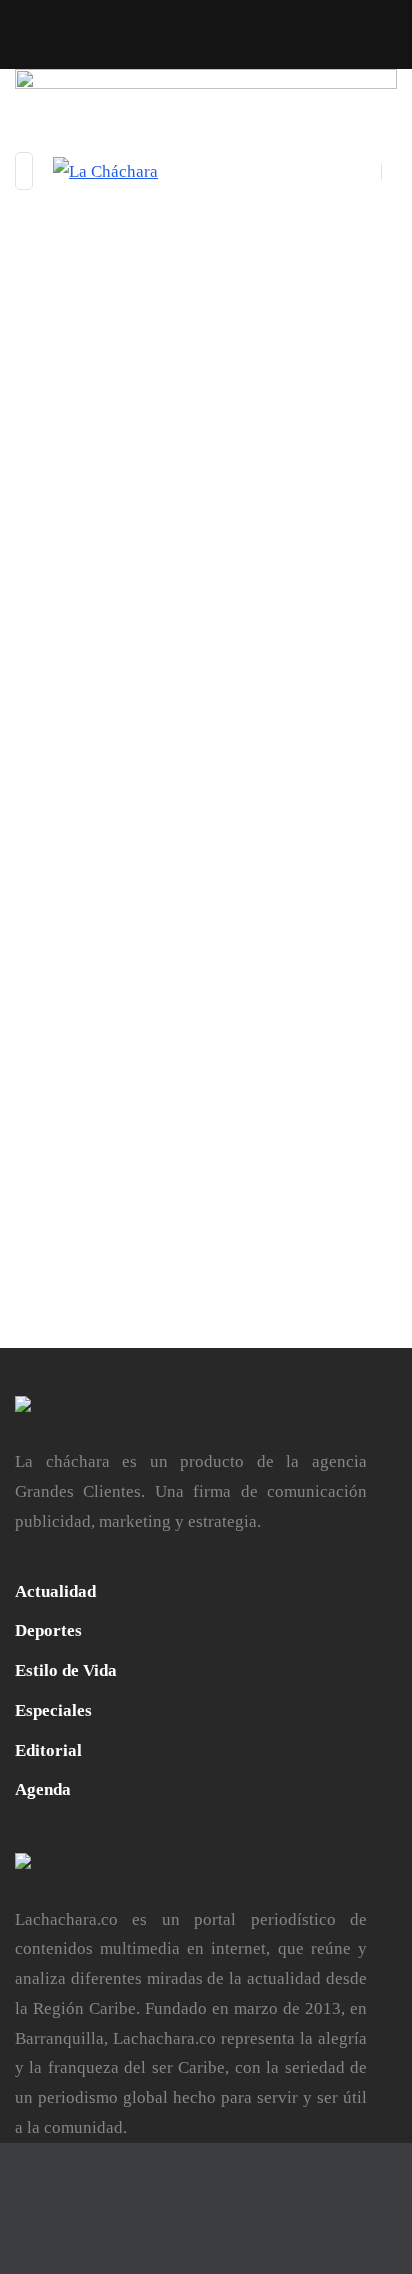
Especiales (53, 1710)
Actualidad (55, 1591)
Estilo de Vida (66, 1670)
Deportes (48, 1630)
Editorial (48, 1750)
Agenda (43, 1789)
